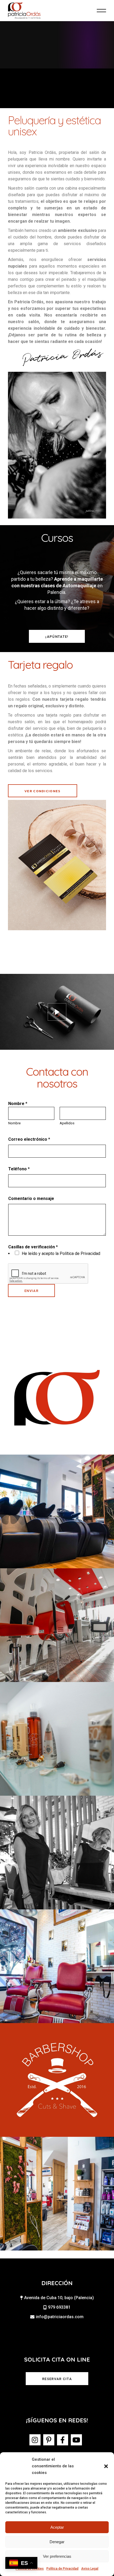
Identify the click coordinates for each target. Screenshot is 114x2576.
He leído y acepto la (61, 1253)
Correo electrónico (29, 1139)
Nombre (14, 1123)
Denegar (57, 2542)
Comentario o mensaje (31, 1198)
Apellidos (67, 1123)
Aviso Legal (90, 2569)
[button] (106, 2466)
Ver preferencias (57, 2556)
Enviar (31, 1291)
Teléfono (19, 1169)
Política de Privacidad (62, 2569)
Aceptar (57, 2527)
